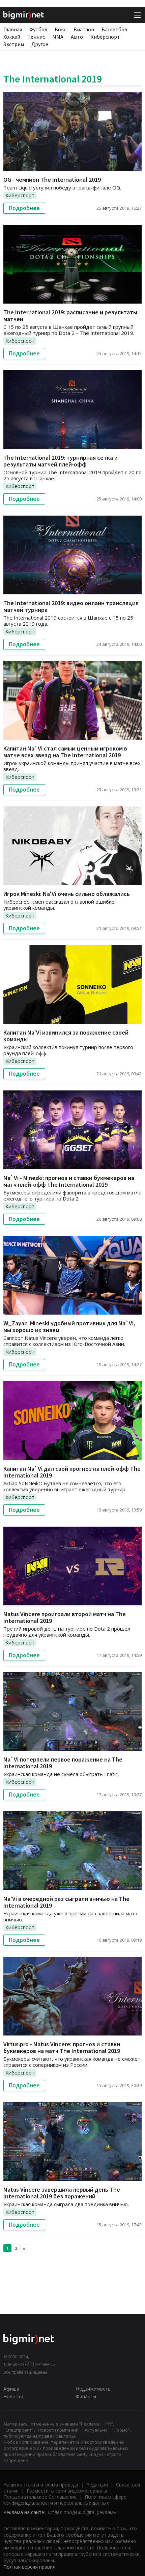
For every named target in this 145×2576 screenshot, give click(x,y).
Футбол (38, 29)
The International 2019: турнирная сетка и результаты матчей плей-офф (61, 461)
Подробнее (24, 208)
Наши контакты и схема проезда (41, 2485)
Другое (40, 44)
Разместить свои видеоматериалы (67, 2491)
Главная (13, 29)
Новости (13, 2396)
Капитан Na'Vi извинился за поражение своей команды (66, 1036)
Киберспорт (105, 37)
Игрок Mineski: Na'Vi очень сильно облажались (67, 894)
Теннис (36, 37)
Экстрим (14, 44)
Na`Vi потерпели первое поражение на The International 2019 (63, 1763)
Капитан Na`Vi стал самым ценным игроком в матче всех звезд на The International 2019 (65, 752)
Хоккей (12, 37)
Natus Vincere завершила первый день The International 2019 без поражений (62, 2193)
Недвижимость (93, 2389)
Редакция (97, 2485)
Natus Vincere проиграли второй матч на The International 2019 (65, 1617)
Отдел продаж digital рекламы (82, 2512)
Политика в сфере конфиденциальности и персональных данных (65, 2500)
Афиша (11, 2389)
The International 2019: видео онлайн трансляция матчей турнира (71, 606)
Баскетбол (114, 29)
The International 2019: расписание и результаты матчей (70, 316)
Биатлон (84, 29)
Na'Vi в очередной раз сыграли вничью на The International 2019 (66, 1902)
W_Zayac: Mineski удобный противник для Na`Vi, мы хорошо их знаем (69, 1327)
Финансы (86, 2396)
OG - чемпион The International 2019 (52, 180)
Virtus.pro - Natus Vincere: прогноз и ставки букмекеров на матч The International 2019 (62, 2047)
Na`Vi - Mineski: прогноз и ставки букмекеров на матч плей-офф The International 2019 (69, 1181)
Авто (77, 37)
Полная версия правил (29, 2567)
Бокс (60, 29)
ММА (58, 37)
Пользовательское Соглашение (40, 2497)
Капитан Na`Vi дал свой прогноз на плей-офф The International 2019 (72, 1472)
